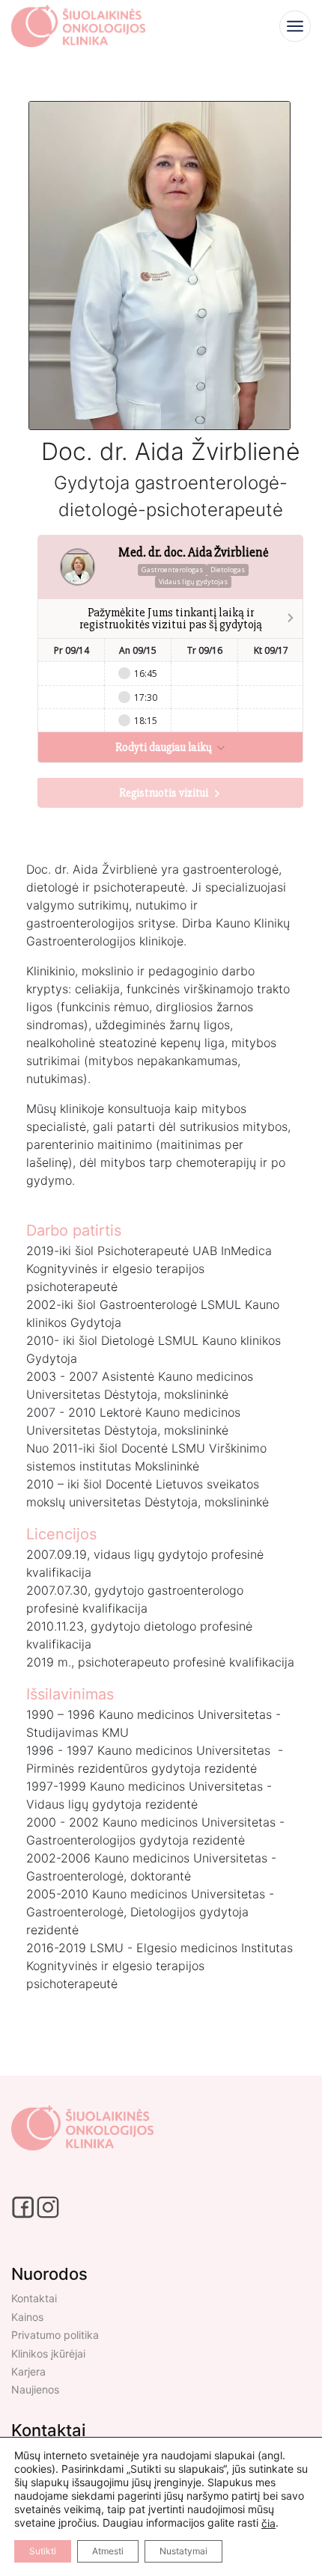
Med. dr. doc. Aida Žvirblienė (194, 552)
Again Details (161, 2097)
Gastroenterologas (172, 570)
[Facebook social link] (24, 2206)
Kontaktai (34, 2298)
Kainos (27, 2317)
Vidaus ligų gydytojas (193, 582)
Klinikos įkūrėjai (48, 2353)
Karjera (28, 2371)
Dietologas (228, 570)
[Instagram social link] (48, 2206)
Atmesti (108, 2551)
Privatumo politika (55, 2335)
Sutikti (43, 2551)
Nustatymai (183, 2551)
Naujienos (35, 2389)
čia (268, 2523)
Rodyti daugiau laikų (165, 747)
